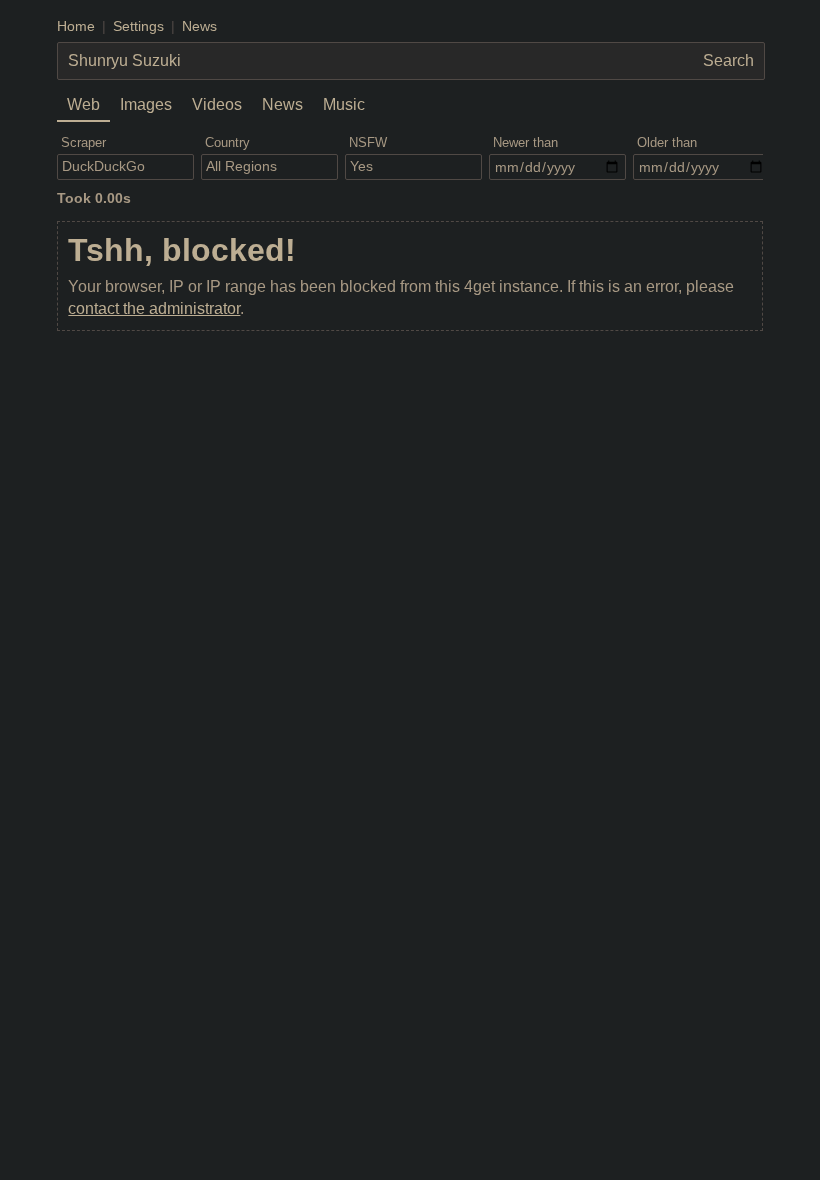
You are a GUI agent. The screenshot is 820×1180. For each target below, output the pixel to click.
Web (83, 104)
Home (76, 26)
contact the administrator (154, 308)
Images (146, 104)
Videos (217, 104)
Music (344, 104)
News (199, 26)
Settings (138, 26)
